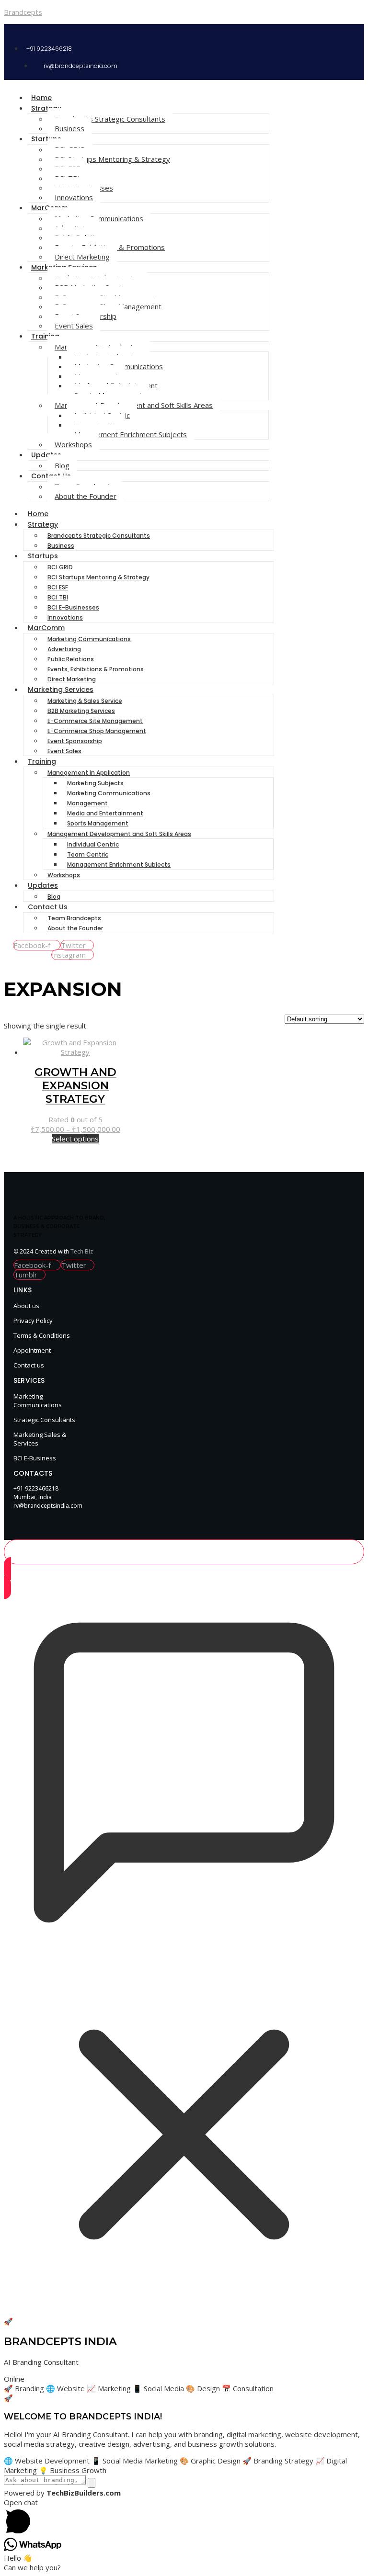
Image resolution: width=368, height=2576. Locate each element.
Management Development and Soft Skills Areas (119, 834)
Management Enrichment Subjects (131, 434)
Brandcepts (23, 12)
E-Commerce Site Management (95, 721)
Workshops (73, 444)
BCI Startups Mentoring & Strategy (112, 159)
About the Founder (86, 496)
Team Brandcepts (74, 918)
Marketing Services (61, 689)
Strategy (46, 108)
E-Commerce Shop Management (97, 731)
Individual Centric (93, 844)
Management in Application (89, 773)
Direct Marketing (82, 257)
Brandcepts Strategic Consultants (110, 119)
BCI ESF (58, 587)
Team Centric (88, 854)
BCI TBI (58, 597)
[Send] (92, 2483)
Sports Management (98, 823)
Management (87, 803)
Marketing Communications (89, 639)
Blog (62, 465)
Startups (46, 139)
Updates (46, 455)
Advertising (64, 649)
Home (41, 98)
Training (45, 336)
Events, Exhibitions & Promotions (96, 669)
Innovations (74, 197)
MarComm (46, 628)
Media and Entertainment (105, 813)
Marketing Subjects (95, 783)
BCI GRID (60, 567)
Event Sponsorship (75, 741)
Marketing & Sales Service (85, 701)
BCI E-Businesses (73, 607)
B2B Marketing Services (81, 711)
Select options (75, 1139)
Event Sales (74, 326)
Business (69, 128)
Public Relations (71, 659)
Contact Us (48, 907)
